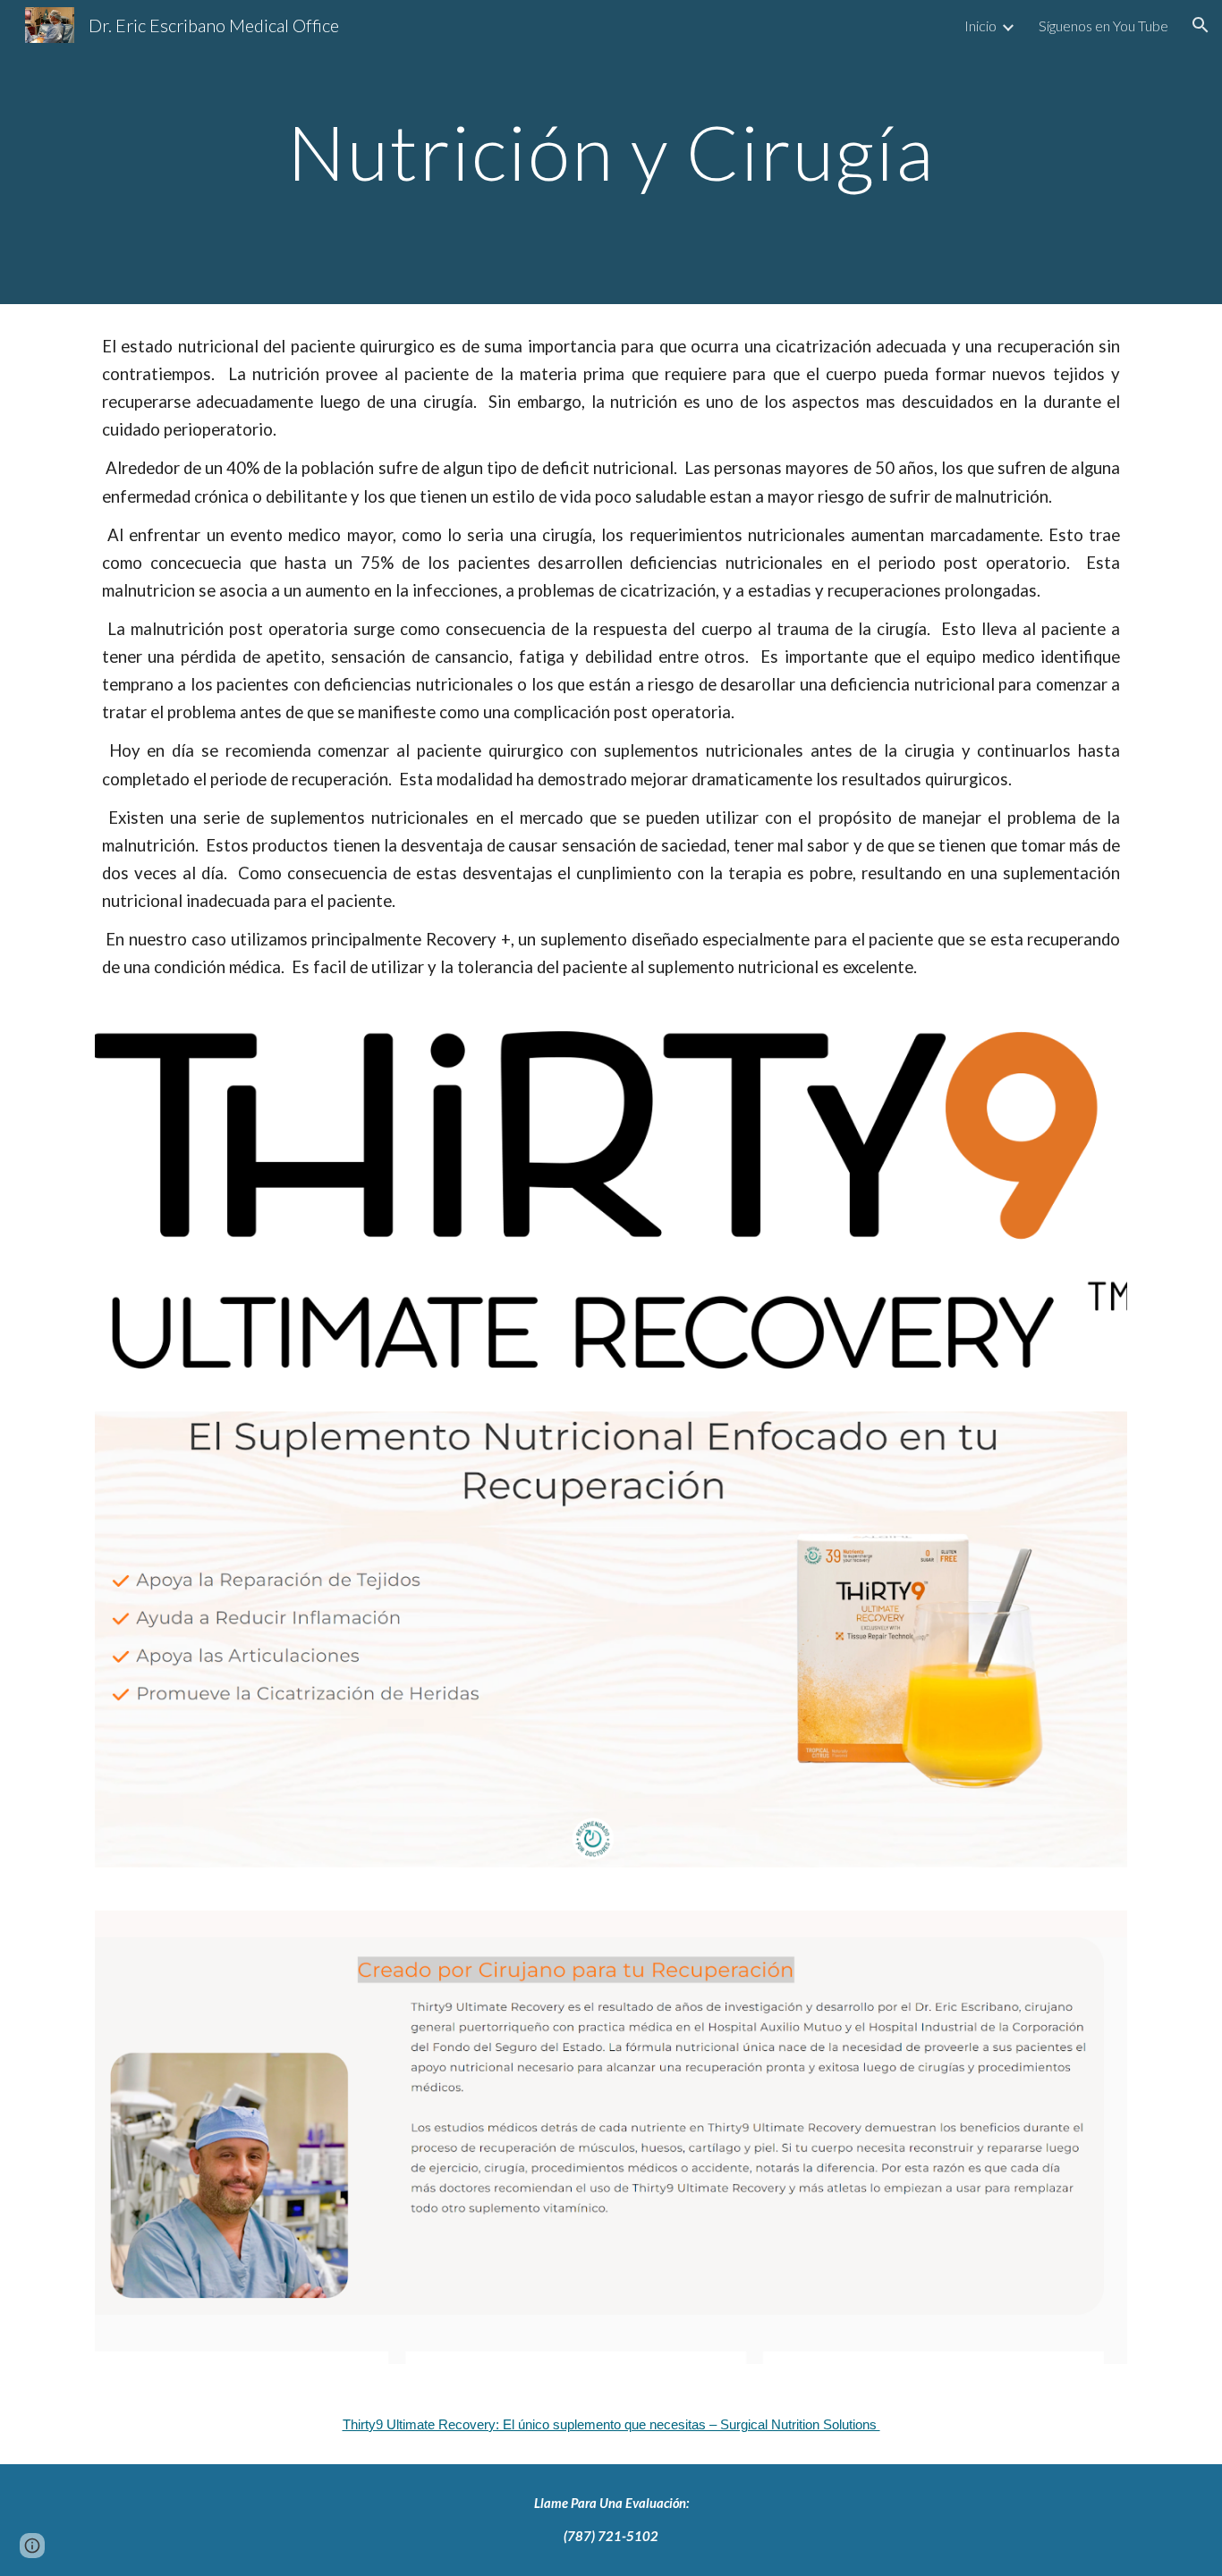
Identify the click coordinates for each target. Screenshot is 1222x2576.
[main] (611, 152)
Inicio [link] (980, 25)
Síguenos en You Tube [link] (1103, 25)
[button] (1201, 25)
